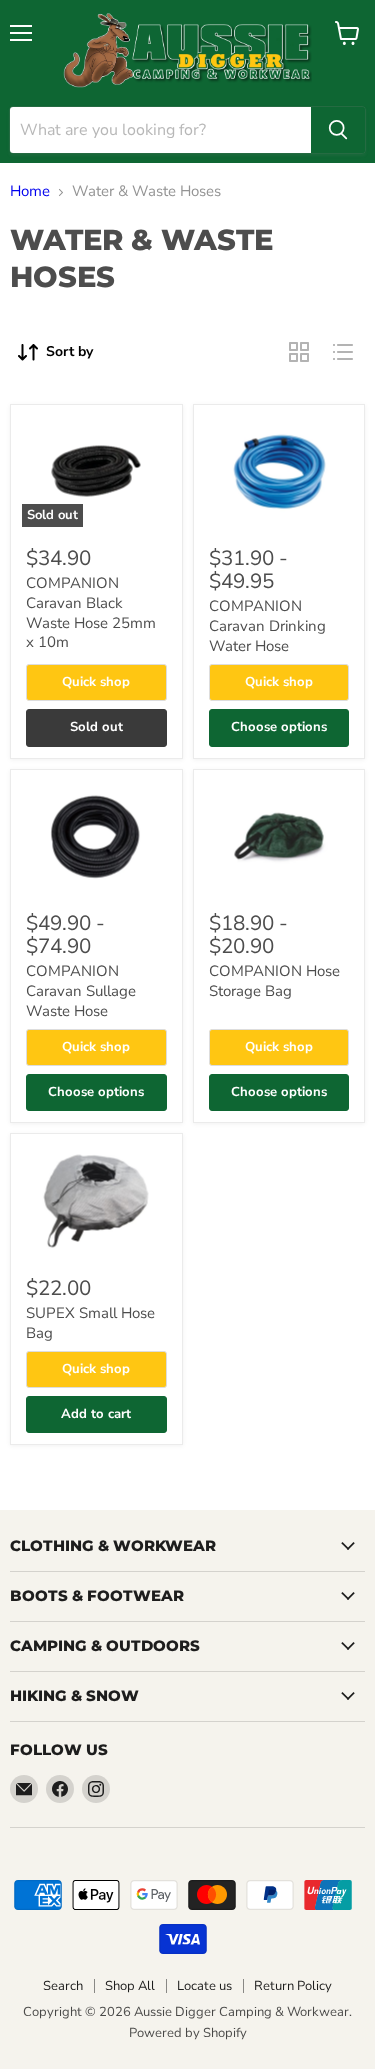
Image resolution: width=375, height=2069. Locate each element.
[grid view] (299, 352)
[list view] (343, 352)
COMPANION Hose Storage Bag (274, 981)
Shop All (130, 1986)
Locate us (204, 1986)
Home (30, 191)
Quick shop (96, 682)
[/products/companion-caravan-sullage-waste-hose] (96, 836)
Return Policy (293, 1986)
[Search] (338, 130)
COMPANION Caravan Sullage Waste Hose (81, 990)
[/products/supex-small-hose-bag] (96, 1200)
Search (63, 1986)
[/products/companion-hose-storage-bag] (279, 836)
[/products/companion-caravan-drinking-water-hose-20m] (279, 471)
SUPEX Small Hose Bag (90, 1323)
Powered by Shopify (188, 2033)
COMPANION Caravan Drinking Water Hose (267, 625)
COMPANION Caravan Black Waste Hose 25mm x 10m (91, 612)
